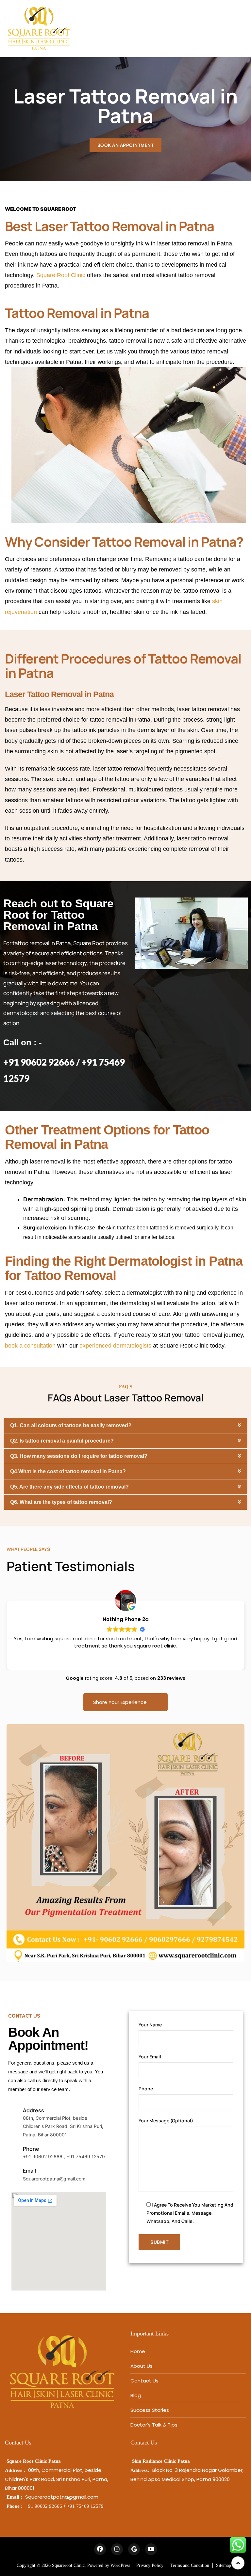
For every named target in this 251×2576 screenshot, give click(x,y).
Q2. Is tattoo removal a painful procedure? (62, 1441)
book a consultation (30, 1346)
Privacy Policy (150, 2565)
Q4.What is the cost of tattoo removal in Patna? (68, 1471)
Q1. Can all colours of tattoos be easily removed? (71, 1425)
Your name (150, 2025)
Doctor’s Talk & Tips (154, 2425)
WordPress (120, 2565)
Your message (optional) (166, 2121)
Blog (136, 2395)
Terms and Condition (190, 2565)
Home (138, 2351)
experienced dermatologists (115, 1346)
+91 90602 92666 (44, 2506)
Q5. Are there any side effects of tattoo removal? (69, 1487)
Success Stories (150, 2410)
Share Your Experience (120, 1702)
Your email (150, 2057)
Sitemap (224, 2565)
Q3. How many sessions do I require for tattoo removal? (79, 1456)
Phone (146, 2089)
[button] (125, 1426)
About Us (142, 2366)
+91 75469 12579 (85, 2506)
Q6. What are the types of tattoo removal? (61, 1502)
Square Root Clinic (61, 275)
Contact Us (144, 2381)
